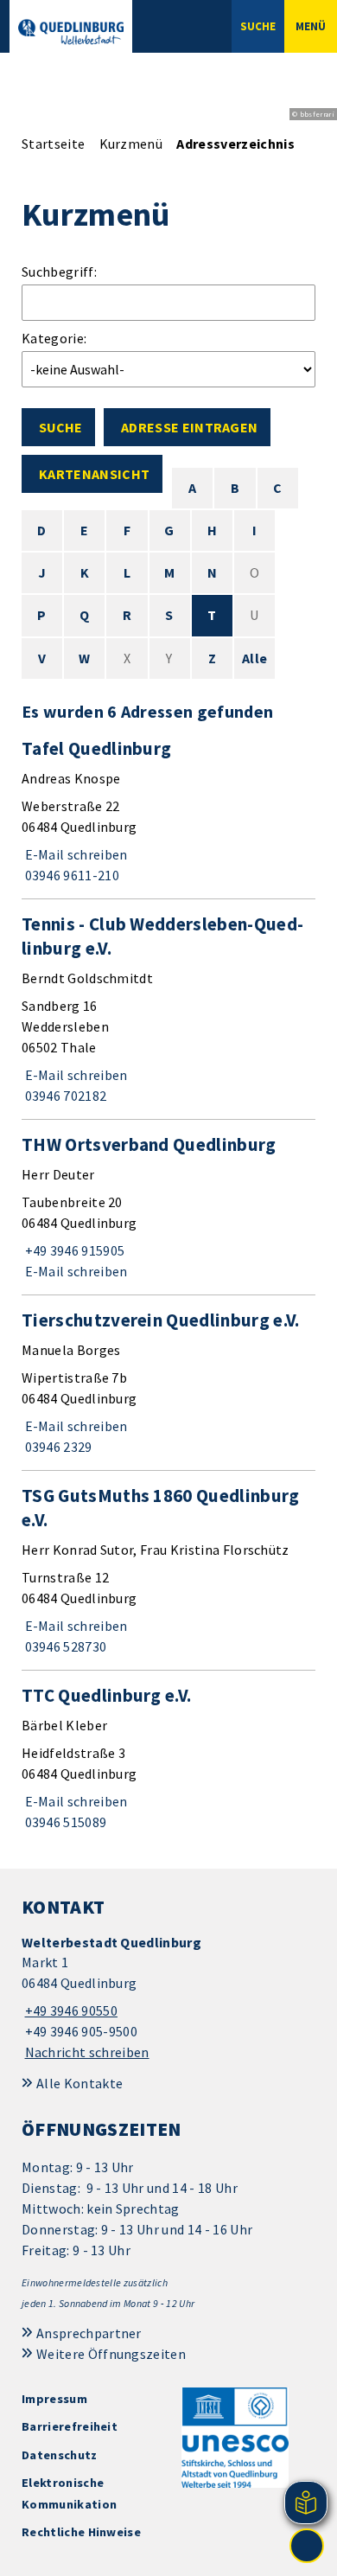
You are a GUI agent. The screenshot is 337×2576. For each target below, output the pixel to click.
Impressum (54, 2399)
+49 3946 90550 (70, 2010)
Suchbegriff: (59, 272)
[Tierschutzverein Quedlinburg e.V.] (168, 1383)
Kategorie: (54, 338)
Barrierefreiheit (70, 2426)
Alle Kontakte (79, 2083)
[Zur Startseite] (71, 32)
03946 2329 (57, 1447)
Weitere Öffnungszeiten (111, 2354)
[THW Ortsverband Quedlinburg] (168, 1207)
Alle (254, 658)
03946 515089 (64, 1822)
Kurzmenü (131, 144)
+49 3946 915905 (73, 1250)
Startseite (53, 144)
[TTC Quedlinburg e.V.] (168, 1758)
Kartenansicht (94, 474)
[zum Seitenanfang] (307, 2546)
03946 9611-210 (70, 875)
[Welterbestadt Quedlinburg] (168, 1998)
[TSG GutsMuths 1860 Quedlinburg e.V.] (168, 1570)
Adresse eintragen (189, 427)
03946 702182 (64, 1096)
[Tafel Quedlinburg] (168, 811)
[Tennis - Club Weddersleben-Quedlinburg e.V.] (168, 1009)
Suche (60, 427)
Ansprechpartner (89, 2333)
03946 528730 (64, 1646)
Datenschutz (60, 2455)
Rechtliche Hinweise (81, 2532)
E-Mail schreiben (75, 854)
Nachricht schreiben (87, 2052)
